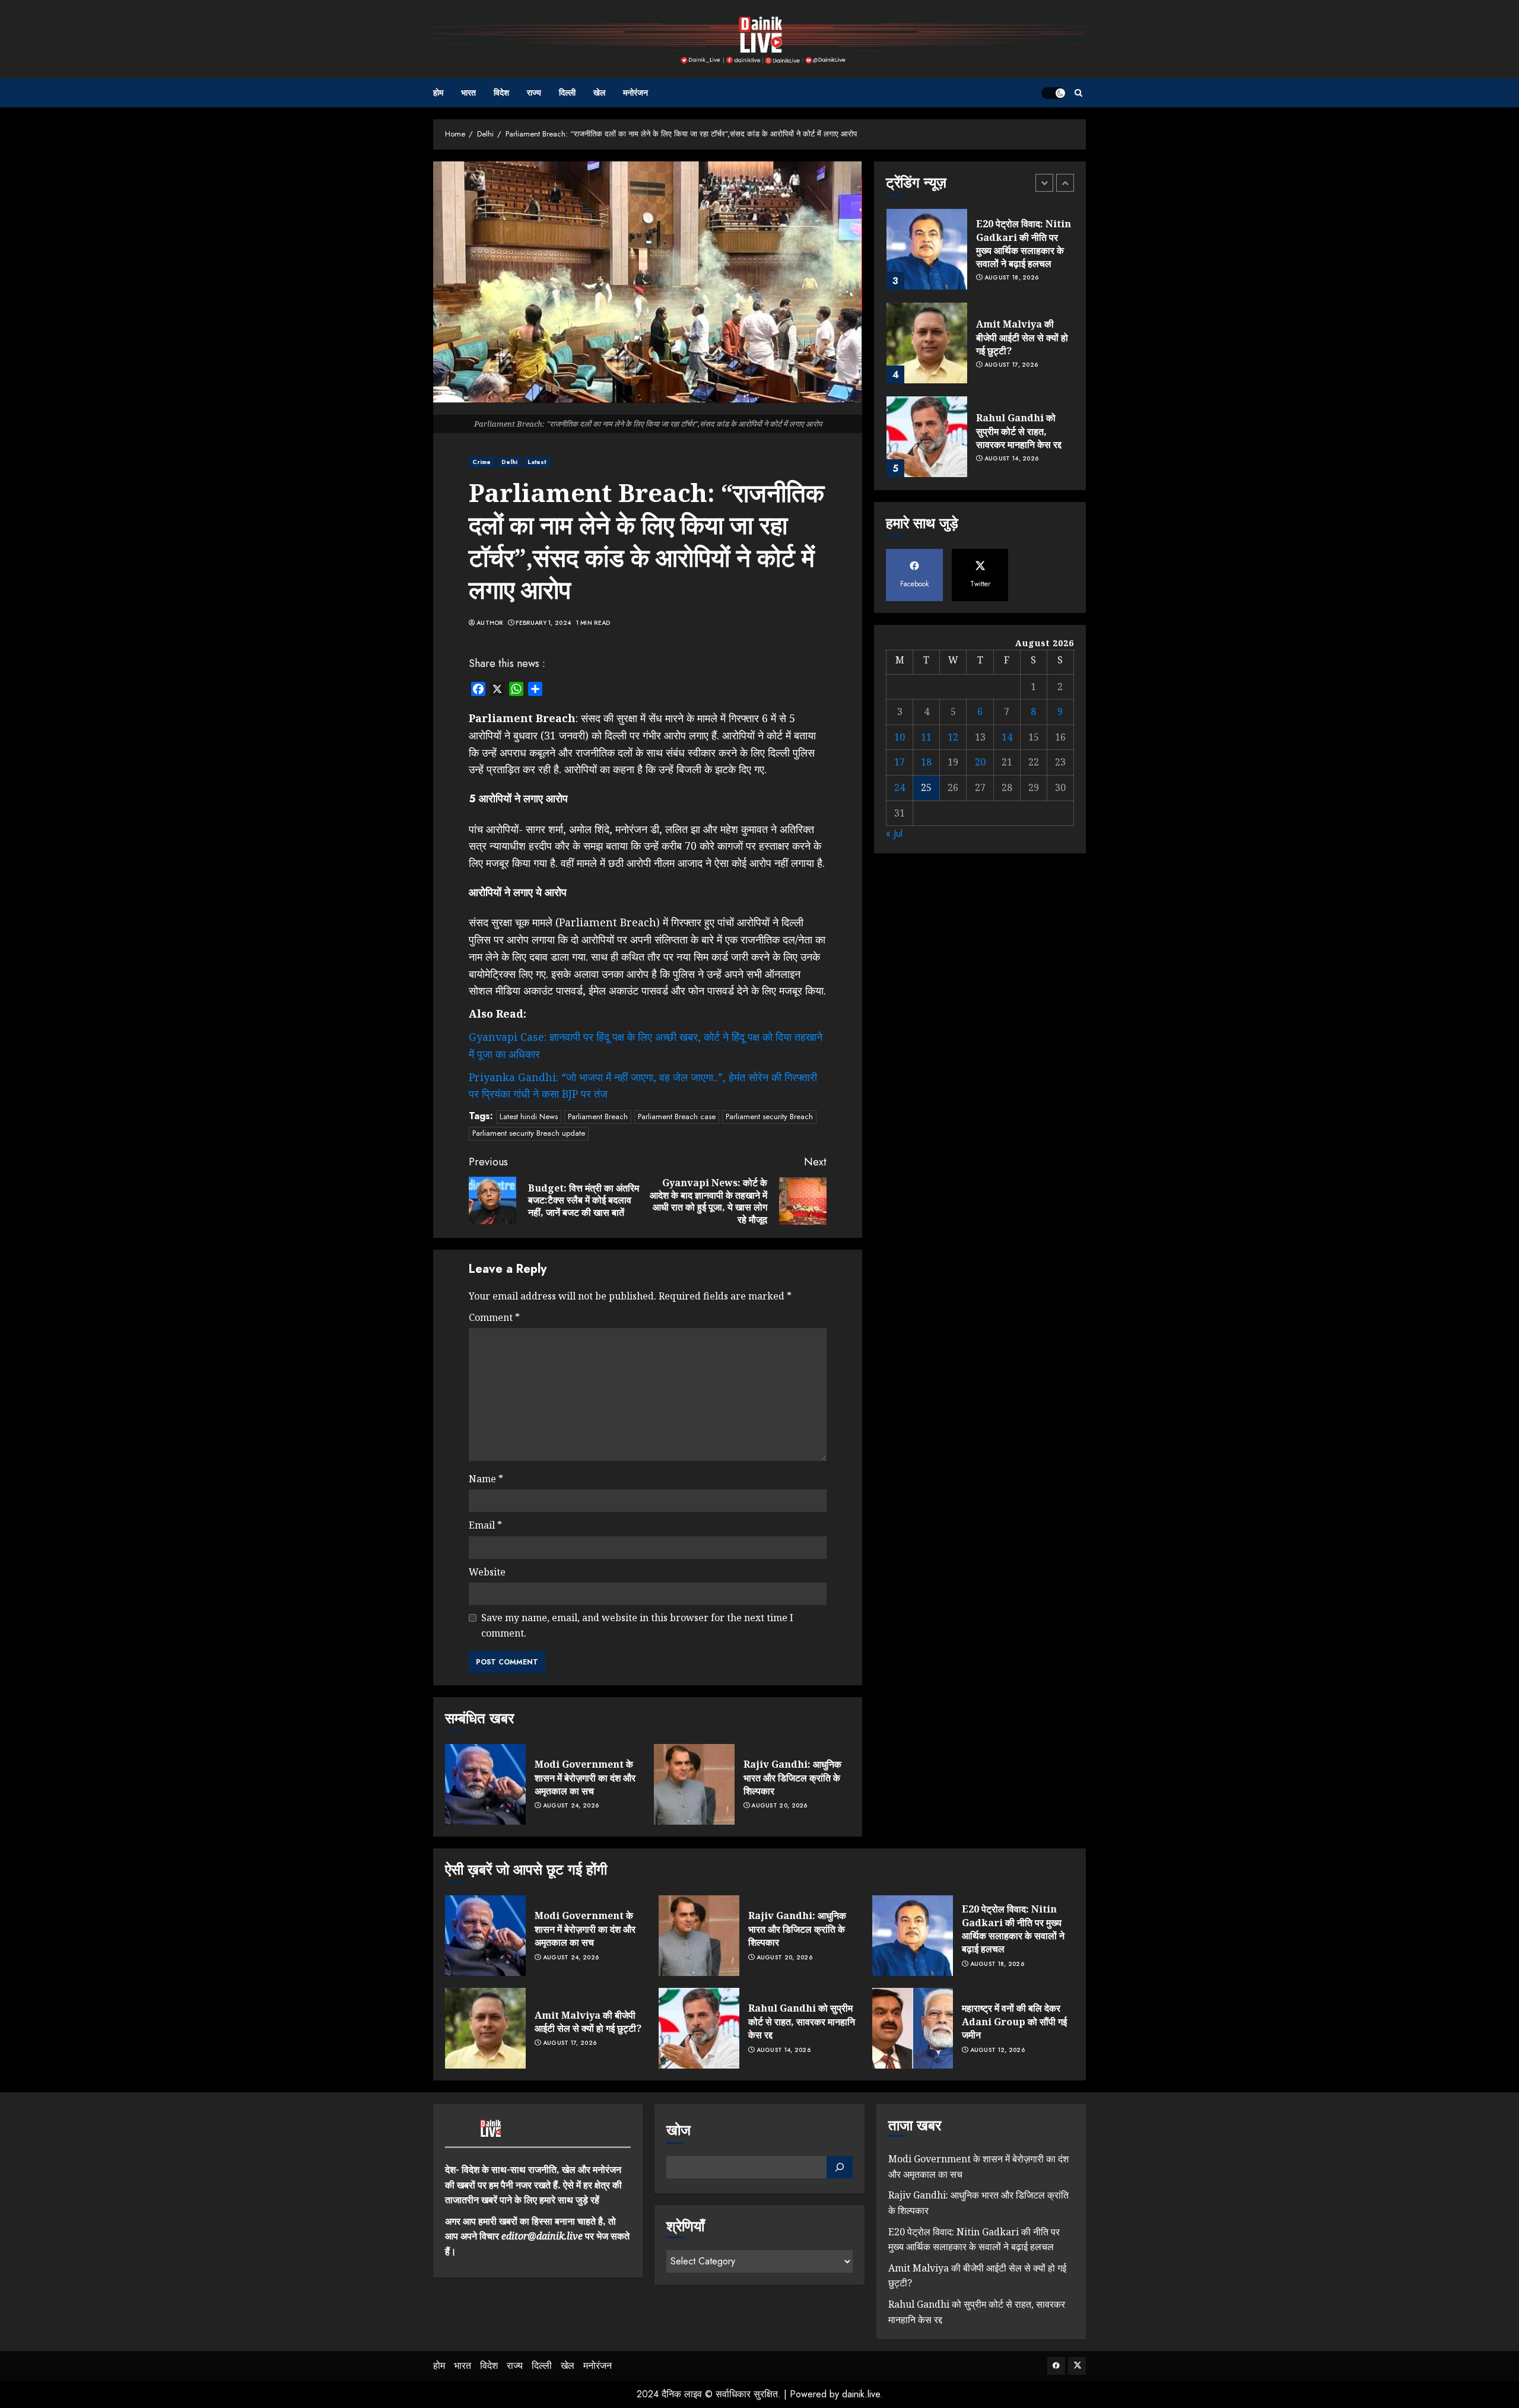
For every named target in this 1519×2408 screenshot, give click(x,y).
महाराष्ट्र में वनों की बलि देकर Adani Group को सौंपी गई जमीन (1014, 2021)
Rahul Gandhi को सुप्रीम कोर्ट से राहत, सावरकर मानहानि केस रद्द (1019, 431)
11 (926, 737)
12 (953, 737)
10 (900, 737)
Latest (537, 462)
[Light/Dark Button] (1053, 93)
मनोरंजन (635, 93)
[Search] (1078, 93)
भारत (468, 93)
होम (438, 93)
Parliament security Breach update (529, 1133)
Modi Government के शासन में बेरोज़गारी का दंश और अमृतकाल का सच (585, 1778)
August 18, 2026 (1012, 278)
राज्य (534, 93)
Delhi (510, 462)
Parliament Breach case (677, 1116)
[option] (980, 255)
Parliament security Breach (769, 1116)
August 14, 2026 (1012, 459)
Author (490, 623)
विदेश (501, 93)
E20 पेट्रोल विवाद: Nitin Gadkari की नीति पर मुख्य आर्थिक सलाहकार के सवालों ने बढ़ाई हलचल (1024, 244)
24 (900, 787)
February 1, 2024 (543, 623)
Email (485, 1525)
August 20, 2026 (779, 1806)
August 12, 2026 (998, 2050)
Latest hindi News (529, 1116)
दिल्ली (567, 93)
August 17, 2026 (1011, 365)
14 (1007, 737)
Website (487, 1572)
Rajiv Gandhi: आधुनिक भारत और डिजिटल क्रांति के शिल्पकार (792, 1778)
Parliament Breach (598, 1116)
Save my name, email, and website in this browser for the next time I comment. (637, 1625)
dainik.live (861, 2394)
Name (486, 1479)
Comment (494, 1317)
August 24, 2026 (571, 1806)
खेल (599, 93)
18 (926, 762)
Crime (482, 462)
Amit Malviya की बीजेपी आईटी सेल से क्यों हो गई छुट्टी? (1022, 337)
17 (900, 762)
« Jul (894, 833)
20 (980, 762)
